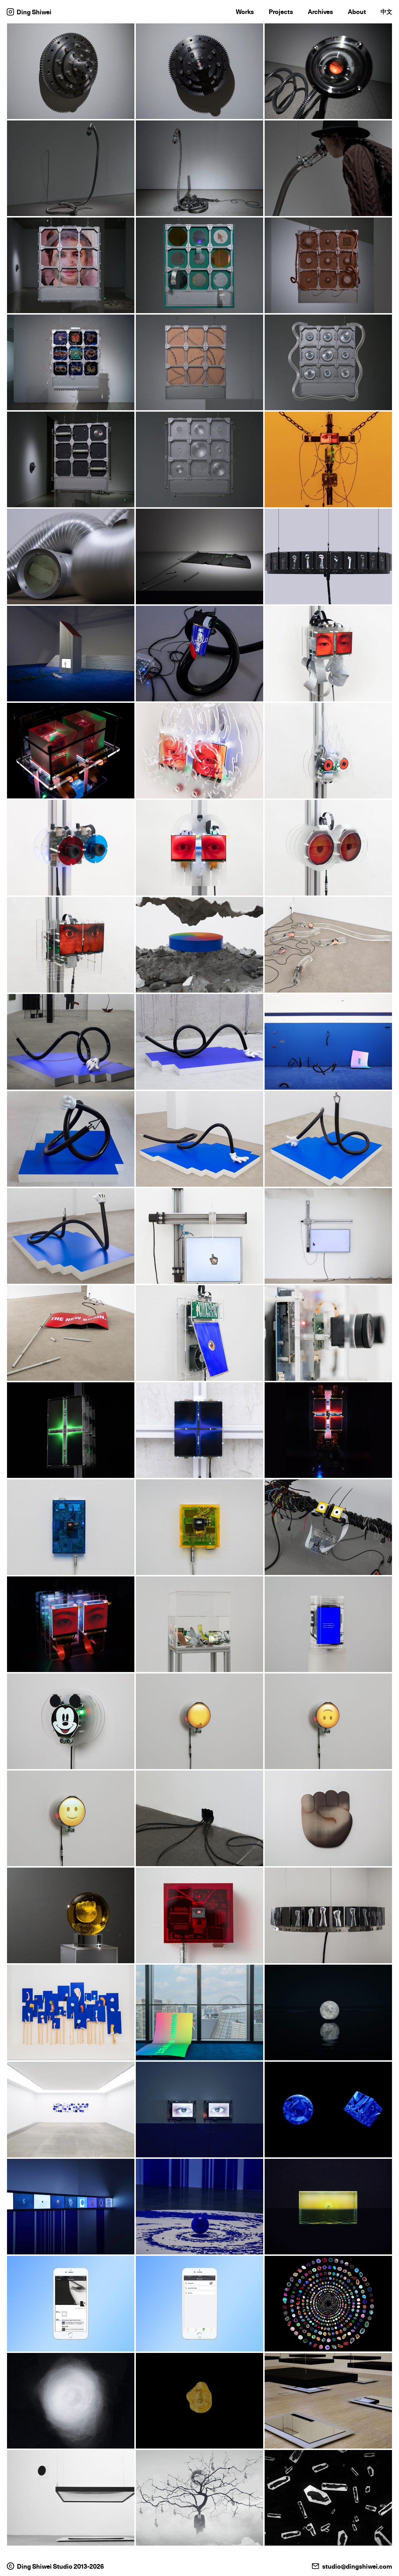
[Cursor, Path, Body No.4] (71, 1139)
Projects (281, 12)
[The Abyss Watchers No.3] (199, 1527)
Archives (320, 12)
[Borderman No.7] (71, 751)
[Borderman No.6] (199, 751)
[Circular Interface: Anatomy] (71, 362)
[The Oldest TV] (328, 2012)
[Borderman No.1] (71, 945)
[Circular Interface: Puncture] (199, 362)
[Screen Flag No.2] (71, 1333)
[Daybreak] (71, 2498)
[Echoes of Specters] (328, 557)
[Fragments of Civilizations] (328, 2110)
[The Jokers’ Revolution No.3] (199, 1915)
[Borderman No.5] (328, 751)
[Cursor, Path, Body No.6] (199, 1042)
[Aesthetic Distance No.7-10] (199, 1721)
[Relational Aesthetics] (71, 2110)
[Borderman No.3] (199, 848)
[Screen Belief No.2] (199, 1430)
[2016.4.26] (199, 2304)
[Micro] (328, 2304)
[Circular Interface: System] (199, 265)
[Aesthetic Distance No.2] (71, 1721)
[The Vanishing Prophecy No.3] (328, 945)
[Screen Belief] (328, 1430)
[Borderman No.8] (328, 654)
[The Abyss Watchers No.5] (71, 1527)
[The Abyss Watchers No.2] (328, 1527)
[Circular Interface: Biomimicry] (328, 362)
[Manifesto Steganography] (71, 557)
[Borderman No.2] (328, 848)
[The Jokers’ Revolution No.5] (328, 1818)
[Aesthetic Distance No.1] (71, 1818)
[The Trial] (328, 459)
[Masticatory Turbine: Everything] (199, 71)
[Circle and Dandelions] (71, 2207)
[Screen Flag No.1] (199, 1333)
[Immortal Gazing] (199, 2110)
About (357, 12)
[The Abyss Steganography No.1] (328, 1236)
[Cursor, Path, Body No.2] (328, 1139)
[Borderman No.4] (71, 848)
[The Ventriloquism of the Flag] (199, 557)
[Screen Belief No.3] (71, 1430)
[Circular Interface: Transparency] (199, 459)
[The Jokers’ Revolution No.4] (71, 1915)
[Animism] (71, 2401)
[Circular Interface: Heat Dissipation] (328, 265)
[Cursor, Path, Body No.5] (328, 1042)
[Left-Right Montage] (328, 1333)
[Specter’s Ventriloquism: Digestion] (71, 168)
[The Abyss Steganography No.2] (199, 1236)
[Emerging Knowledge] (199, 2207)
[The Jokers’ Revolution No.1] (71, 2012)
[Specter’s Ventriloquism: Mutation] (199, 168)
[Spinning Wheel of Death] (199, 945)
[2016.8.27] (71, 2304)
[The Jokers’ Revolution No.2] (328, 1915)
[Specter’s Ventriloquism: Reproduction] (328, 71)
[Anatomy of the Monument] (71, 654)
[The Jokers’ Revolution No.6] (199, 1818)
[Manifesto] (199, 654)
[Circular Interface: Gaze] (71, 265)
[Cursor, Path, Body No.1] (71, 1236)
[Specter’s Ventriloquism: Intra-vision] (328, 168)
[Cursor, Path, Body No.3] (199, 1139)
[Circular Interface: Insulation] (71, 459)
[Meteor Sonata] (199, 2401)
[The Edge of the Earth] (328, 2207)
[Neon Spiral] (199, 2012)
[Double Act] (328, 2498)
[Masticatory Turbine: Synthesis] (71, 71)
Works (245, 12)
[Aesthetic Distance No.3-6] (328, 1721)
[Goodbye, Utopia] (328, 2401)
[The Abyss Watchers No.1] (71, 1624)
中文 (386, 12)
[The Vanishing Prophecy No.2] (199, 1624)
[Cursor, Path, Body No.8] (71, 1042)
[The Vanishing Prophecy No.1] (328, 1624)
